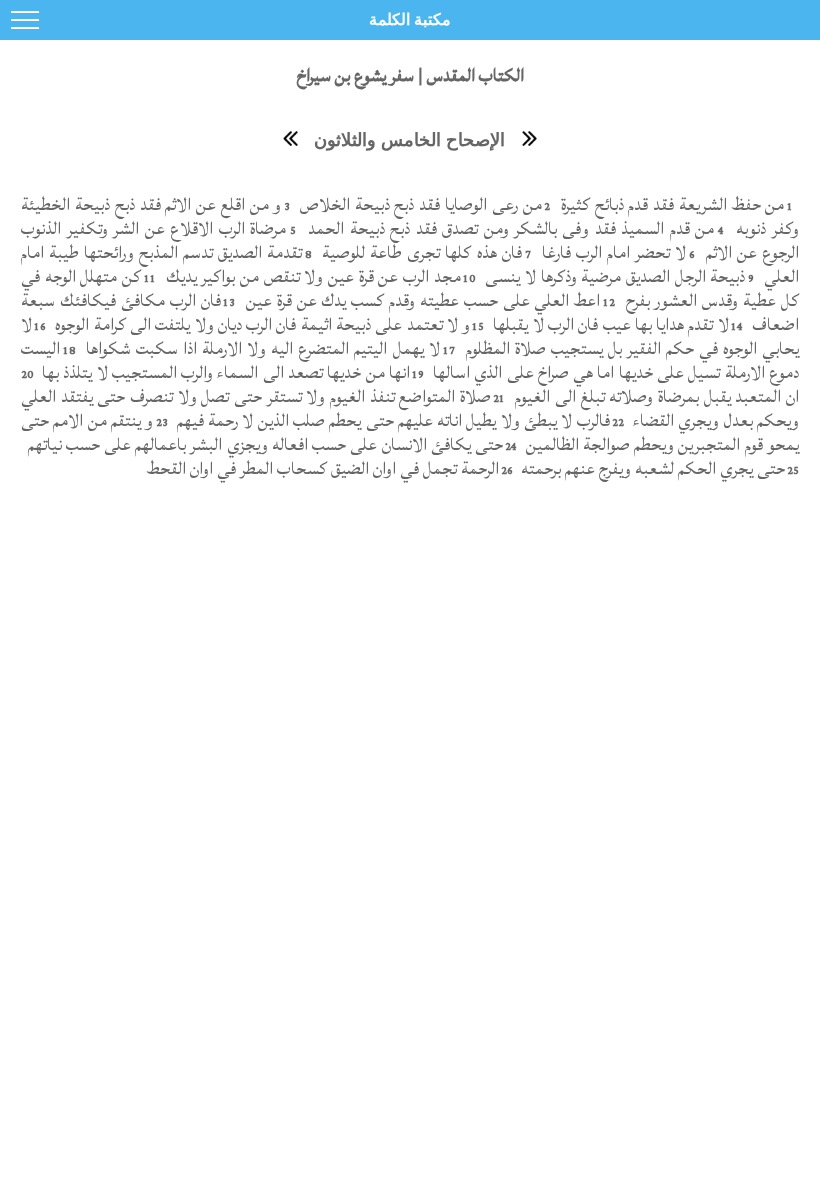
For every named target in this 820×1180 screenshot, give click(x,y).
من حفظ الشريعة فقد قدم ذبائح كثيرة (670, 204)
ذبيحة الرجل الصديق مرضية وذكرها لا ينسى (613, 276)
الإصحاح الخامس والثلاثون (409, 140)
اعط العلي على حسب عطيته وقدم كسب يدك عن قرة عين (420, 300)
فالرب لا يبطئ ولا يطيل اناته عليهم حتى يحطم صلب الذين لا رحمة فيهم (390, 420)
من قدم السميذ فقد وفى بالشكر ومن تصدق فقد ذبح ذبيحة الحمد (509, 228)
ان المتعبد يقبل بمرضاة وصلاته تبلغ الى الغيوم (655, 396)
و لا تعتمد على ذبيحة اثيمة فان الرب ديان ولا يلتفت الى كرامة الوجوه (260, 324)
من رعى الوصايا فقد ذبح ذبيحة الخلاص (418, 204)
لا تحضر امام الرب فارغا (611, 252)
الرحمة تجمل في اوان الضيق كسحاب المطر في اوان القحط (323, 468)
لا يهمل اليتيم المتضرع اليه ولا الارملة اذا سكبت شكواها (260, 348)
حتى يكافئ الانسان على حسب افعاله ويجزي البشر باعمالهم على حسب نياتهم (263, 444)
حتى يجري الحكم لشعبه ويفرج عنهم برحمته (651, 468)
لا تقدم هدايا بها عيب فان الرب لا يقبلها (609, 324)
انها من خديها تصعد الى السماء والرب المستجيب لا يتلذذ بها (224, 372)
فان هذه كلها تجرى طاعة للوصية (419, 252)
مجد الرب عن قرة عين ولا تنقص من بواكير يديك (311, 276)
